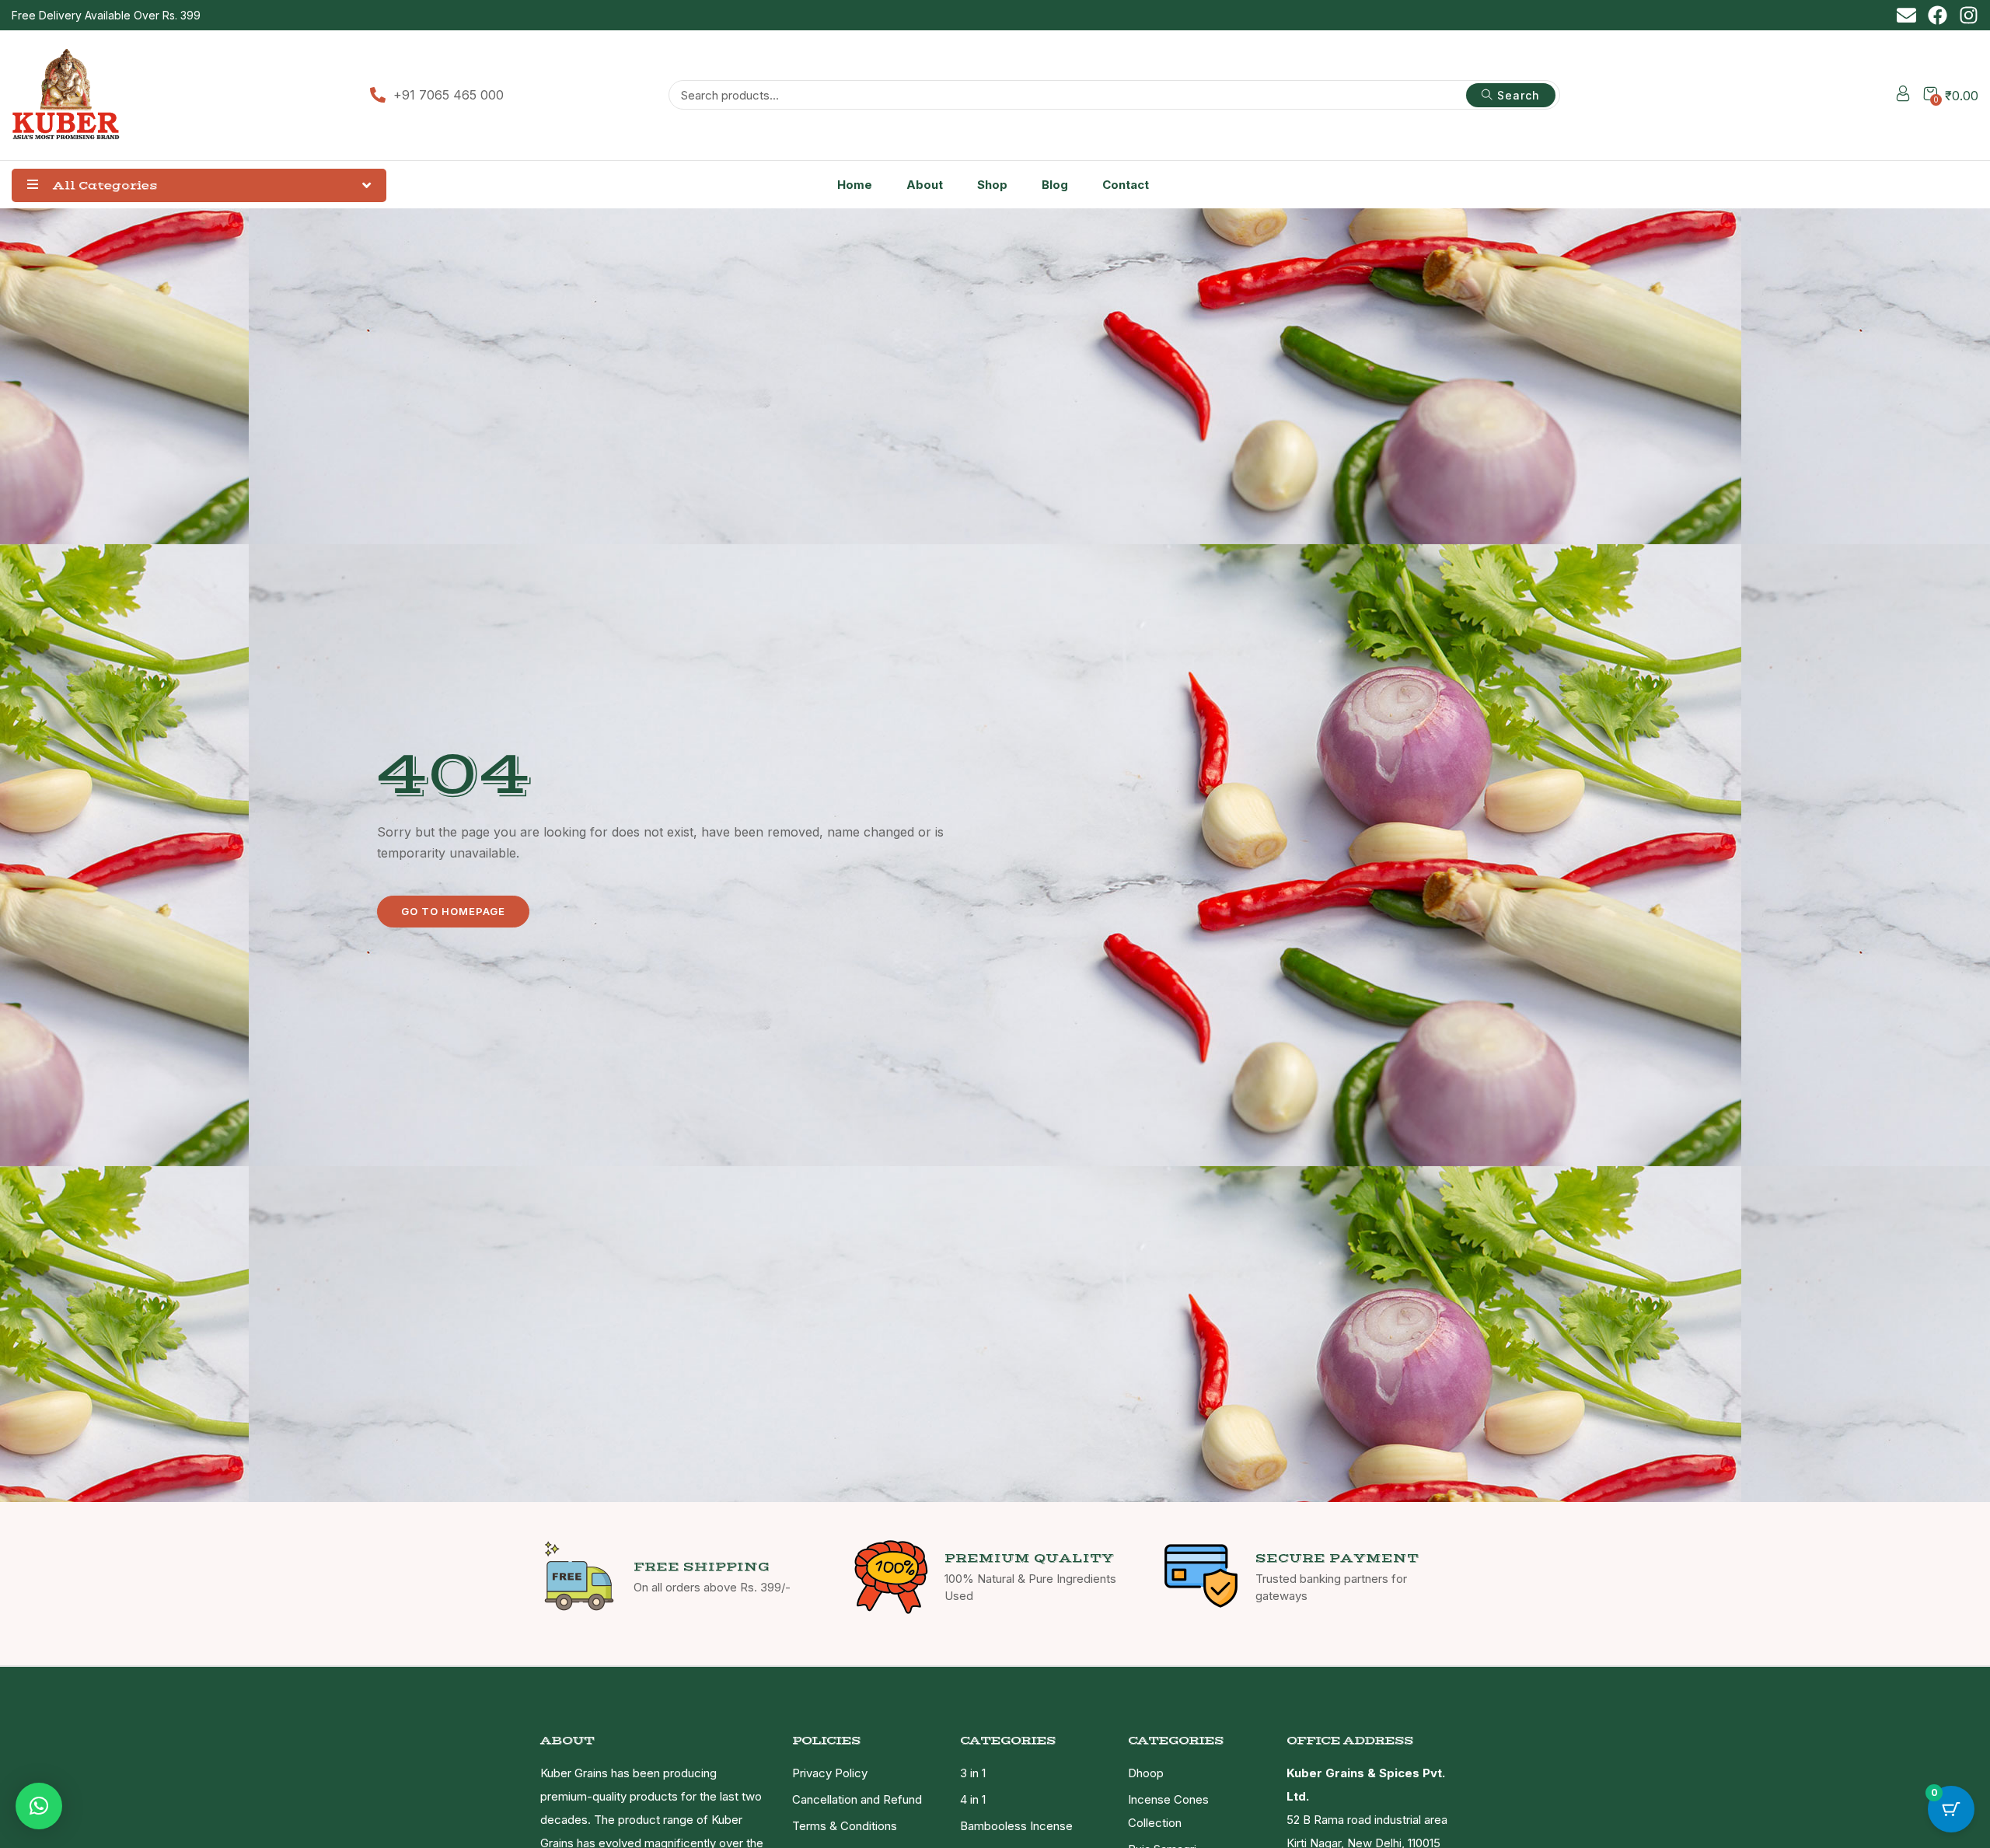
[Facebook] (1938, 15)
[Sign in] (1903, 96)
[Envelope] (1906, 15)
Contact (1126, 185)
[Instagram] (1969, 15)
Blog (1055, 185)
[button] (39, 1806)
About (925, 185)
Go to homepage (453, 911)
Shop (992, 185)
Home (855, 185)
